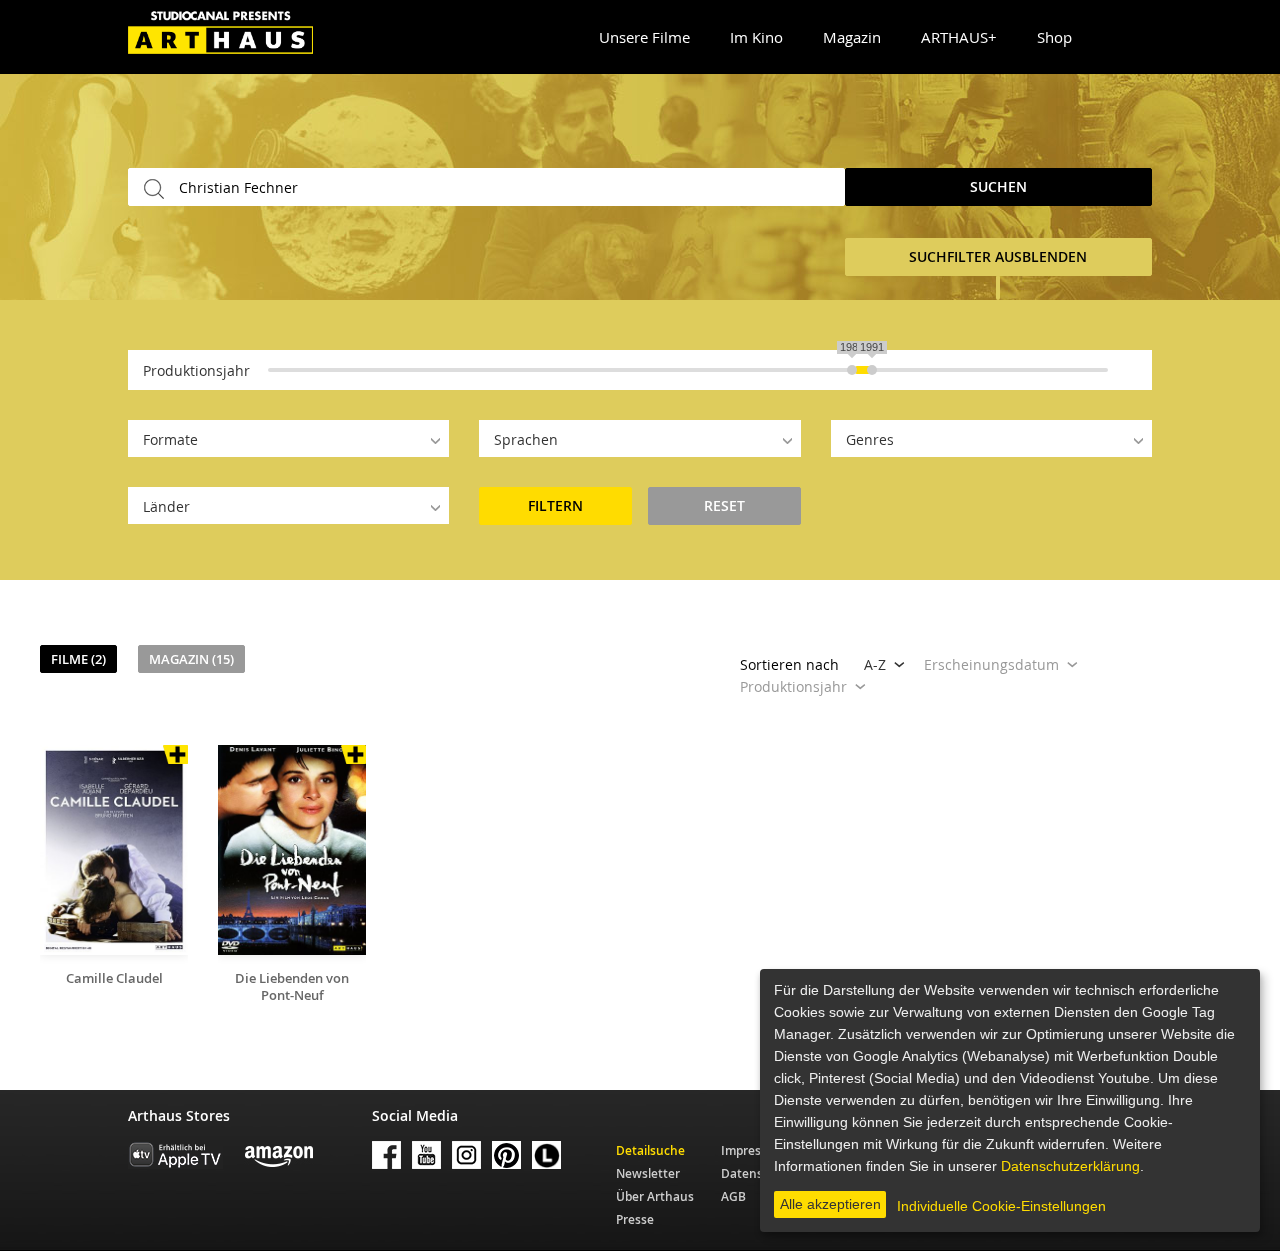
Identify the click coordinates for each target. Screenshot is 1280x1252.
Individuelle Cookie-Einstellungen (1001, 1206)
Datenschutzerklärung (1070, 1166)
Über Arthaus (655, 1196)
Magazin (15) (191, 659)
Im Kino (756, 37)
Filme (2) (78, 659)
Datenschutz (758, 1173)
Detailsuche (650, 1150)
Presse (635, 1219)
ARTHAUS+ (959, 37)
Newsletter (648, 1173)
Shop (1054, 37)
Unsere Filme (644, 37)
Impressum (753, 1150)
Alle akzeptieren (830, 1204)
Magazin (852, 37)
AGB (733, 1196)
